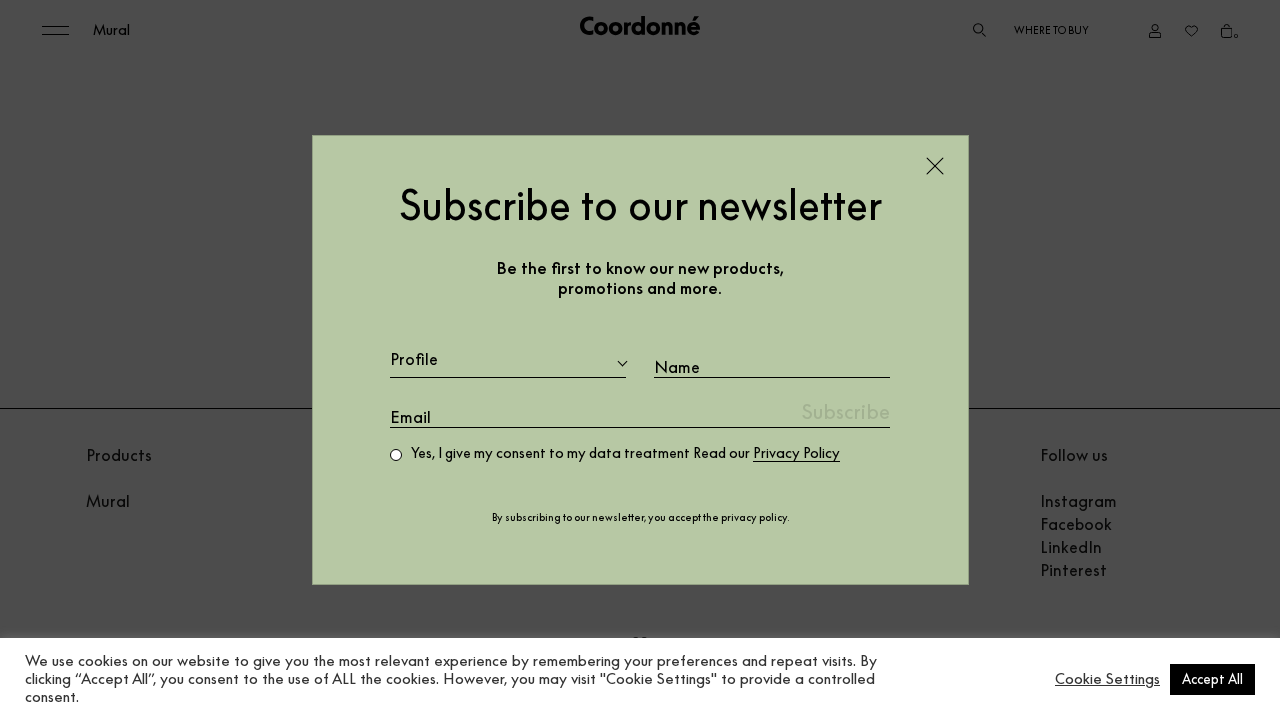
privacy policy (754, 517)
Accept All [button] (1212, 679)
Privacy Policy (796, 453)
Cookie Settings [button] (1107, 679)
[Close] (935, 166)
